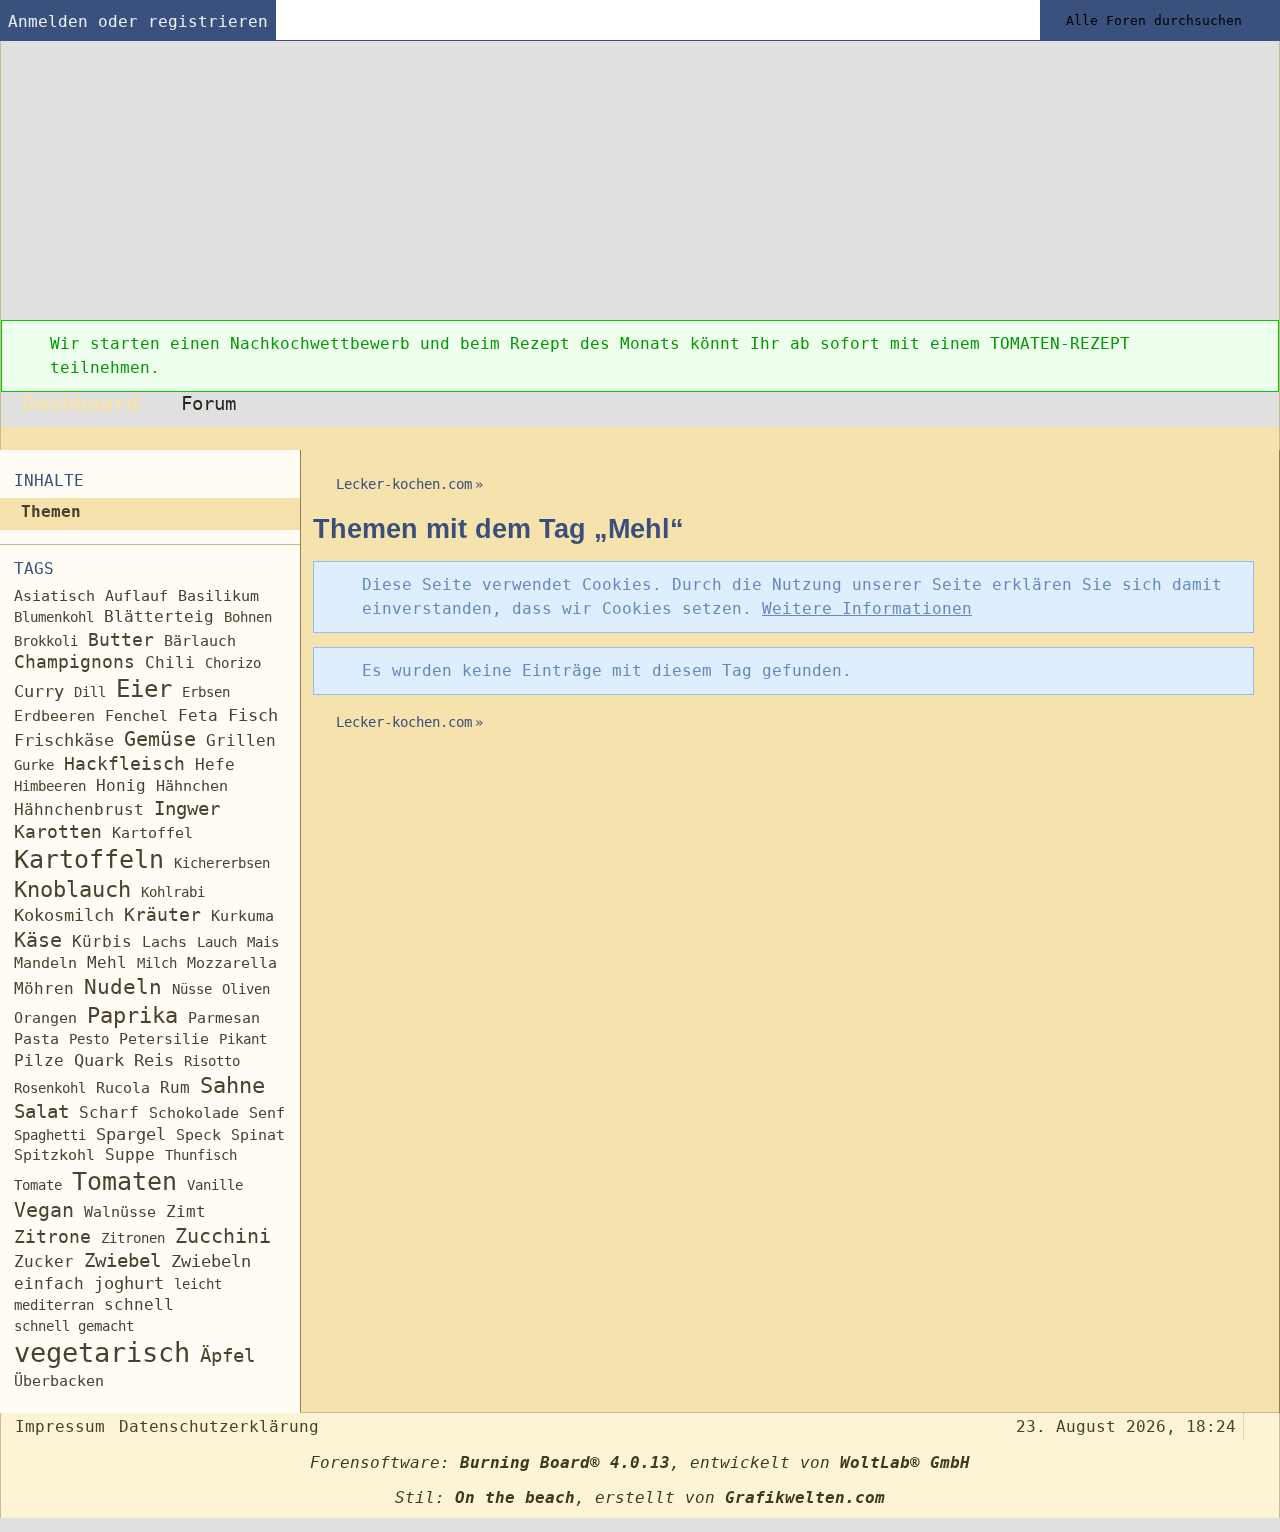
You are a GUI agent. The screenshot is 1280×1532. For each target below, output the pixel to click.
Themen (51, 511)
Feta (198, 715)
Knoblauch (72, 889)
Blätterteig (159, 616)
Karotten (58, 831)
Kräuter (162, 914)
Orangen (45, 1018)
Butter (121, 639)
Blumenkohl (54, 617)
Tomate (38, 1185)
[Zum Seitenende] (1258, 438)
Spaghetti (50, 1135)
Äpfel (227, 1355)
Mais (263, 942)
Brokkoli (46, 641)
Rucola (123, 1088)
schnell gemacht (74, 1326)
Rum (175, 1087)
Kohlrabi (173, 892)
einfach (49, 1283)
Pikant (243, 1039)
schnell (139, 1304)
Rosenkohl (50, 1088)
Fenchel (136, 716)
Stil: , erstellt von (640, 1497)
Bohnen (248, 617)
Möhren (44, 988)
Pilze (39, 1060)
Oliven (246, 989)
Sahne (232, 1085)
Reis (154, 1060)
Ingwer (187, 808)
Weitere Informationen (867, 608)
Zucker (44, 1261)
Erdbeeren (54, 715)
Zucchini (223, 1236)
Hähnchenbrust (79, 809)
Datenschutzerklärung (219, 1426)
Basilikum (218, 596)
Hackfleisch (124, 763)
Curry (39, 691)
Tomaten (124, 1181)
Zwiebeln (211, 1261)
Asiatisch (54, 596)
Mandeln (45, 963)
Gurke (34, 765)
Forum (208, 403)
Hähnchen (192, 786)
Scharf (109, 1112)
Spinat (258, 1135)
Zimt (186, 1211)
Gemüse (160, 739)
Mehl (107, 962)
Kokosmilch (64, 915)
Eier (144, 689)
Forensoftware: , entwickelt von (640, 1462)
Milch (157, 963)
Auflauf (136, 596)
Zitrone (52, 1236)
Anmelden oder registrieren (138, 21)
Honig (121, 785)
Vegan (44, 1210)
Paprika (132, 1015)
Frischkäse (64, 740)
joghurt (129, 1283)
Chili (170, 662)
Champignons (74, 662)
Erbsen (206, 692)
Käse (38, 940)
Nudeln (123, 987)
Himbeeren (50, 786)
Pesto (89, 1039)
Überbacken (59, 1381)
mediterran (54, 1305)
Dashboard (80, 403)
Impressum (60, 1426)
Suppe (130, 1154)
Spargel (131, 1134)
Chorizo (233, 663)
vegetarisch (102, 1352)
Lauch (217, 942)
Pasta (36, 1038)
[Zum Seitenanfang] (1258, 1424)
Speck (198, 1135)
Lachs (164, 942)
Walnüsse (120, 1211)
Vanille (215, 1185)
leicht (198, 1284)
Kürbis (102, 941)
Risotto (212, 1061)
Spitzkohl (54, 1154)
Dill (90, 692)
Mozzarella (232, 963)
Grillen (241, 740)
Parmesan (224, 1017)
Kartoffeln (89, 859)
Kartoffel (152, 833)
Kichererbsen (222, 863)
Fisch (253, 715)
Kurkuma (242, 916)
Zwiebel (122, 1260)
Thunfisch (201, 1155)
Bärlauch (200, 641)
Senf (267, 1113)
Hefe (215, 764)
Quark (99, 1060)
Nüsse (192, 989)
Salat (41, 1111)
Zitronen (133, 1238)
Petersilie (164, 1039)
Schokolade (194, 1113)
